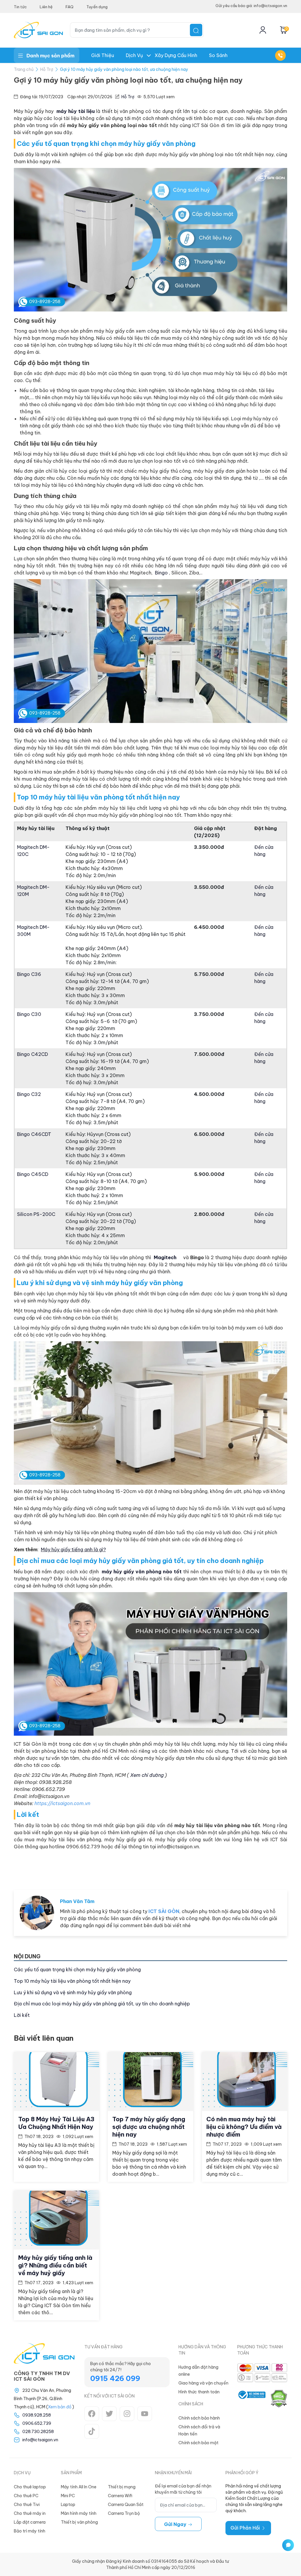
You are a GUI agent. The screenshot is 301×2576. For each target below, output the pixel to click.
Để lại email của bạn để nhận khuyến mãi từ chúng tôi (183, 2489)
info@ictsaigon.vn (40, 2440)
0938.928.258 (37, 2415)
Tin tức (20, 7)
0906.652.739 (37, 2423)
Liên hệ (46, 7)
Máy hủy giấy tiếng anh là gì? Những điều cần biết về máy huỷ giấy (55, 2265)
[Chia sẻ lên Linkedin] (277, 1868)
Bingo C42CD (32, 1054)
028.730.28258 (38, 2432)
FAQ (70, 7)
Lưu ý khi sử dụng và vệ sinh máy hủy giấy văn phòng (73, 1992)
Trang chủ (24, 69)
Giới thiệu (103, 55)
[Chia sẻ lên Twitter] (258, 1868)
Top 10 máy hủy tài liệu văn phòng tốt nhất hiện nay (72, 1981)
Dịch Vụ (134, 55)
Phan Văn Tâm (77, 1901)
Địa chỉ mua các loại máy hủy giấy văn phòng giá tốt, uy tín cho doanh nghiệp (102, 2004)
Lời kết (22, 2015)
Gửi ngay (176, 2524)
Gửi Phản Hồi (246, 2528)
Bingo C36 (29, 974)
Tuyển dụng (97, 7)
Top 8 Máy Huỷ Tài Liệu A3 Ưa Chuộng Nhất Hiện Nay (56, 2123)
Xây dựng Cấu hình (176, 55)
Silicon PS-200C (36, 1214)
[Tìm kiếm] (196, 30)
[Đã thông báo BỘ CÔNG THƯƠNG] (251, 2399)
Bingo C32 (29, 1094)
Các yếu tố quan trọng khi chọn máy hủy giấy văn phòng (77, 1970)
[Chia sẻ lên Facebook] (239, 1868)
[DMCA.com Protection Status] (279, 2399)
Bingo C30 (29, 1014)
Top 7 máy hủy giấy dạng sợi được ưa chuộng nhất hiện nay (149, 2127)
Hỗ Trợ (47, 69)
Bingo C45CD (33, 1174)
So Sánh (218, 55)
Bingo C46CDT (34, 1134)
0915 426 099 (115, 2378)
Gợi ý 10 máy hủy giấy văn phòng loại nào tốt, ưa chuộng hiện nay (124, 69)
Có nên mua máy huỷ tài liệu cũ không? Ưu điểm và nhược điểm (244, 2127)
